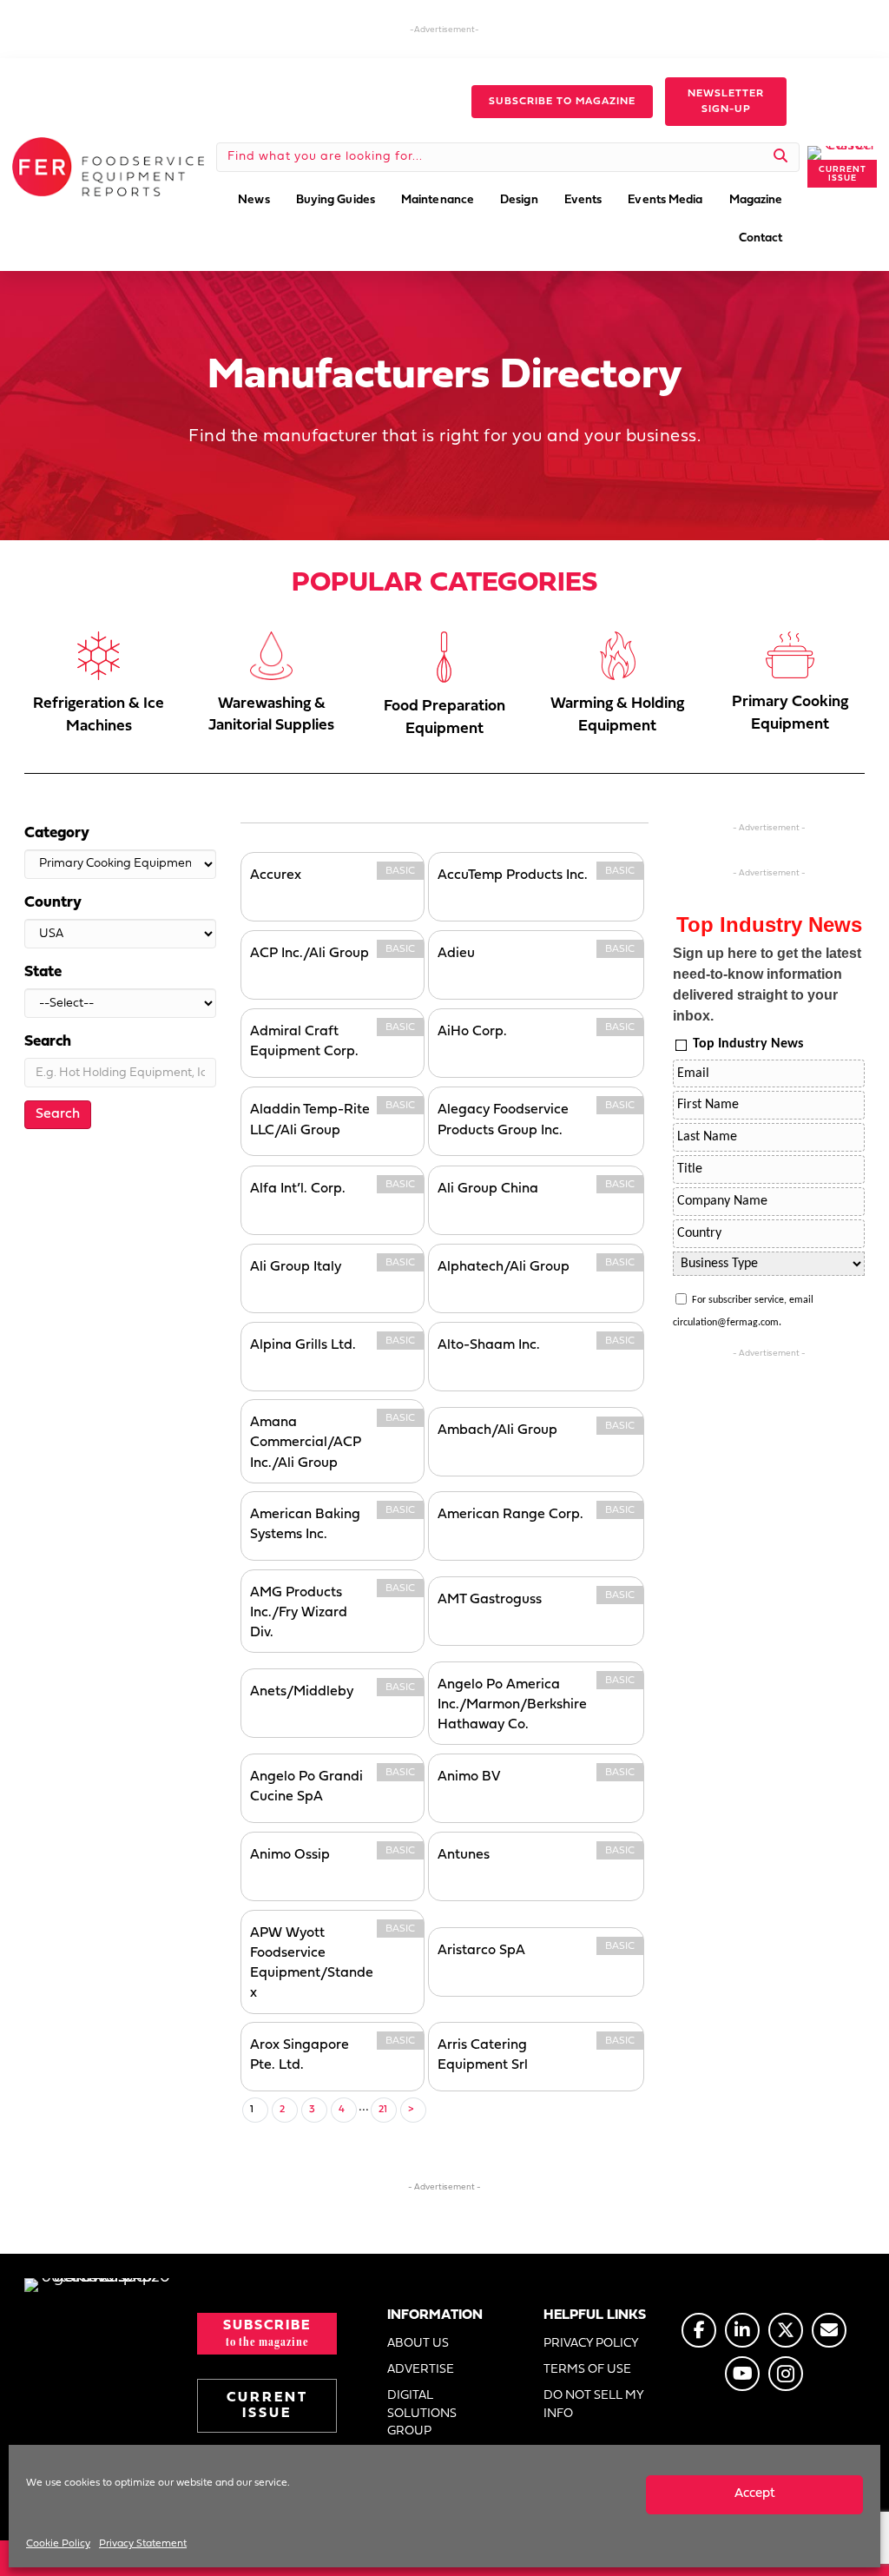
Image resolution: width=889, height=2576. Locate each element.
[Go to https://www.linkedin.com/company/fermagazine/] (742, 2330)
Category (57, 833)
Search (48, 1042)
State (43, 972)
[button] (562, 102)
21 (383, 2110)
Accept (755, 2494)
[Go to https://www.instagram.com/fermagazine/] (786, 2374)
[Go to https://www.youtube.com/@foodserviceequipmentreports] (742, 2374)
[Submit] (781, 157)
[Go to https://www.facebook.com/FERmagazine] (699, 2330)
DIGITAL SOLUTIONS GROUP (422, 2414)
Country (53, 903)
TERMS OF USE (587, 2370)
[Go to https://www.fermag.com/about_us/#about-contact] (829, 2330)
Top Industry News (748, 1044)
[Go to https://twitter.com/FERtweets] (786, 2330)
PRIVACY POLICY (591, 2344)
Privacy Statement (143, 2544)
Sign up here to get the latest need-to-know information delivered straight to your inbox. (767, 984)
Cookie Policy (58, 2544)
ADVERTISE (421, 2370)
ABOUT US (418, 2344)
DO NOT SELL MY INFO (593, 2404)
